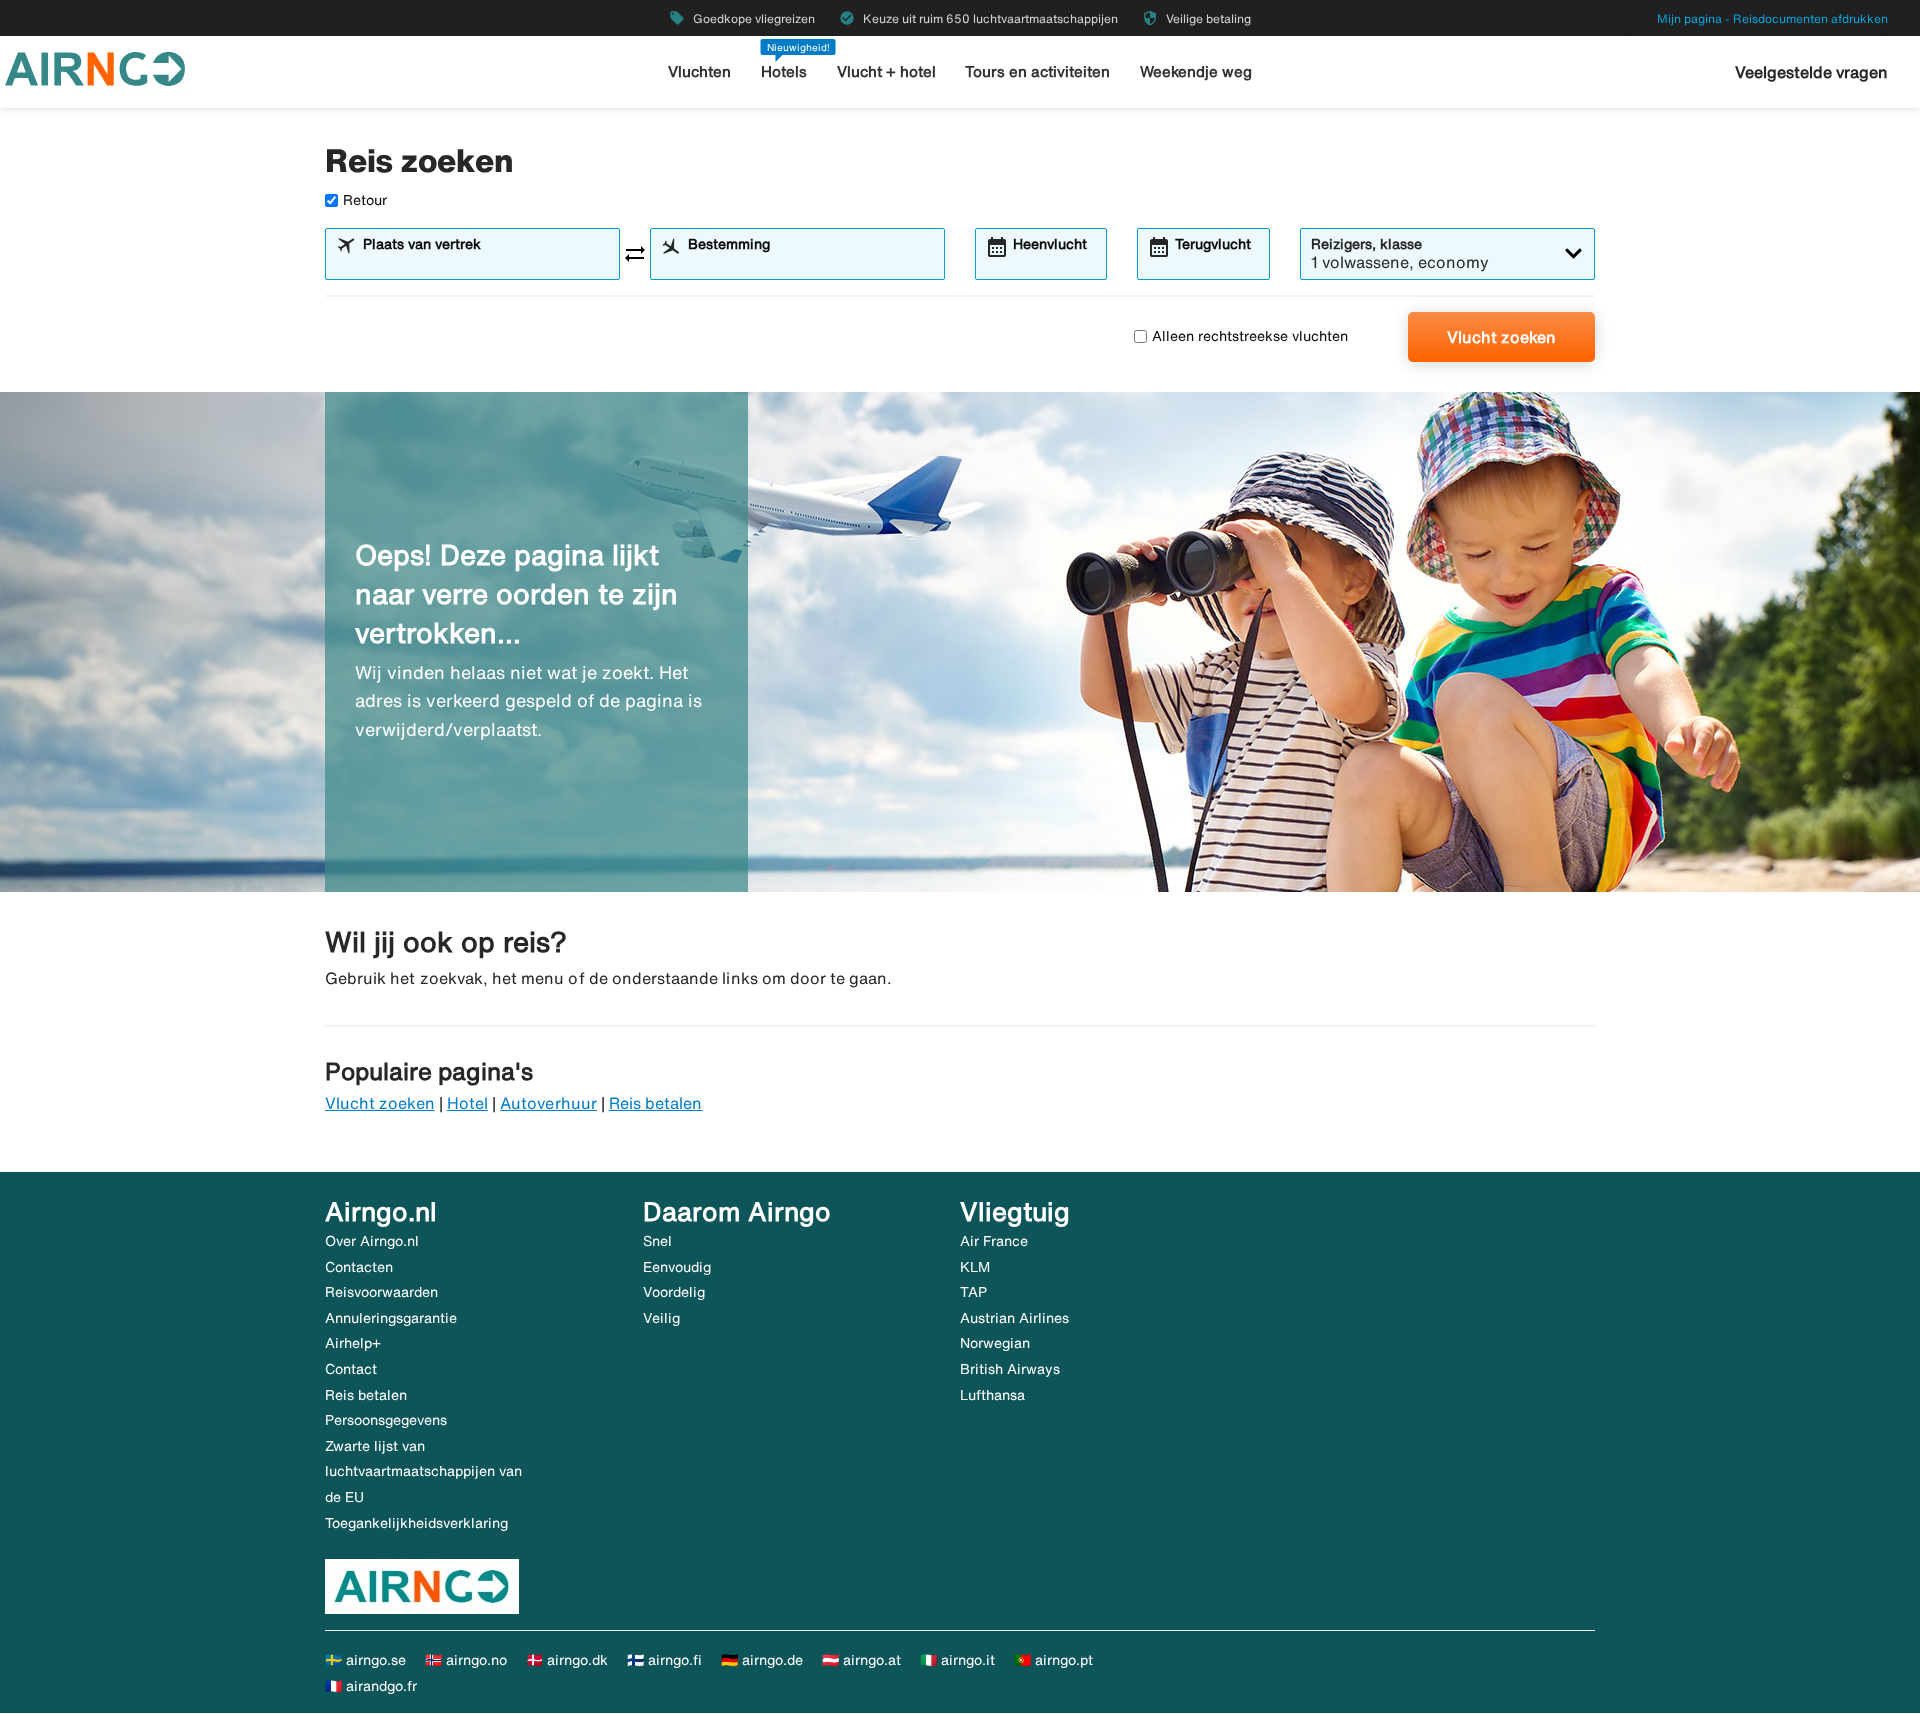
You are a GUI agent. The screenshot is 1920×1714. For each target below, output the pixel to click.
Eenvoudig (677, 1267)
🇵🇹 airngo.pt (1053, 1660)
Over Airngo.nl (372, 1241)
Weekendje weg (1196, 71)
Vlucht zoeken (1501, 337)
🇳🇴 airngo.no (466, 1660)
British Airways (1010, 1369)
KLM (975, 1267)
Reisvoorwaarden (381, 1292)
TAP (973, 1292)
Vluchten (699, 71)
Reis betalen (656, 1103)
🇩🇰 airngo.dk (567, 1660)
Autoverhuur (548, 1103)
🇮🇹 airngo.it (957, 1660)
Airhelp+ (353, 1343)
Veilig (661, 1318)
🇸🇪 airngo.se (365, 1660)
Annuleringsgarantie (391, 1318)
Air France (994, 1241)
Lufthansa (992, 1395)
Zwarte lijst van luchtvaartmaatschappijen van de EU (423, 1471)
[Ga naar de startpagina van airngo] (95, 67)
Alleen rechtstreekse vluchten (1250, 336)
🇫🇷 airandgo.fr (371, 1686)
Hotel (467, 1103)
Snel (657, 1241)
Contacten (359, 1267)
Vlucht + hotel (886, 71)
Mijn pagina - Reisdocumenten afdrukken (1772, 18)
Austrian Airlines (1014, 1318)
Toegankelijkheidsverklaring (416, 1523)
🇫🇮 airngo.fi (664, 1660)
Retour (365, 200)
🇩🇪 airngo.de (762, 1660)
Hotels (784, 71)
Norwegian (995, 1343)
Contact (351, 1369)
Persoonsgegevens (386, 1420)
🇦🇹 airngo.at (861, 1660)
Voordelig (674, 1292)
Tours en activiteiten (1037, 71)
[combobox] (485, 263)
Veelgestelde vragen (1811, 72)
